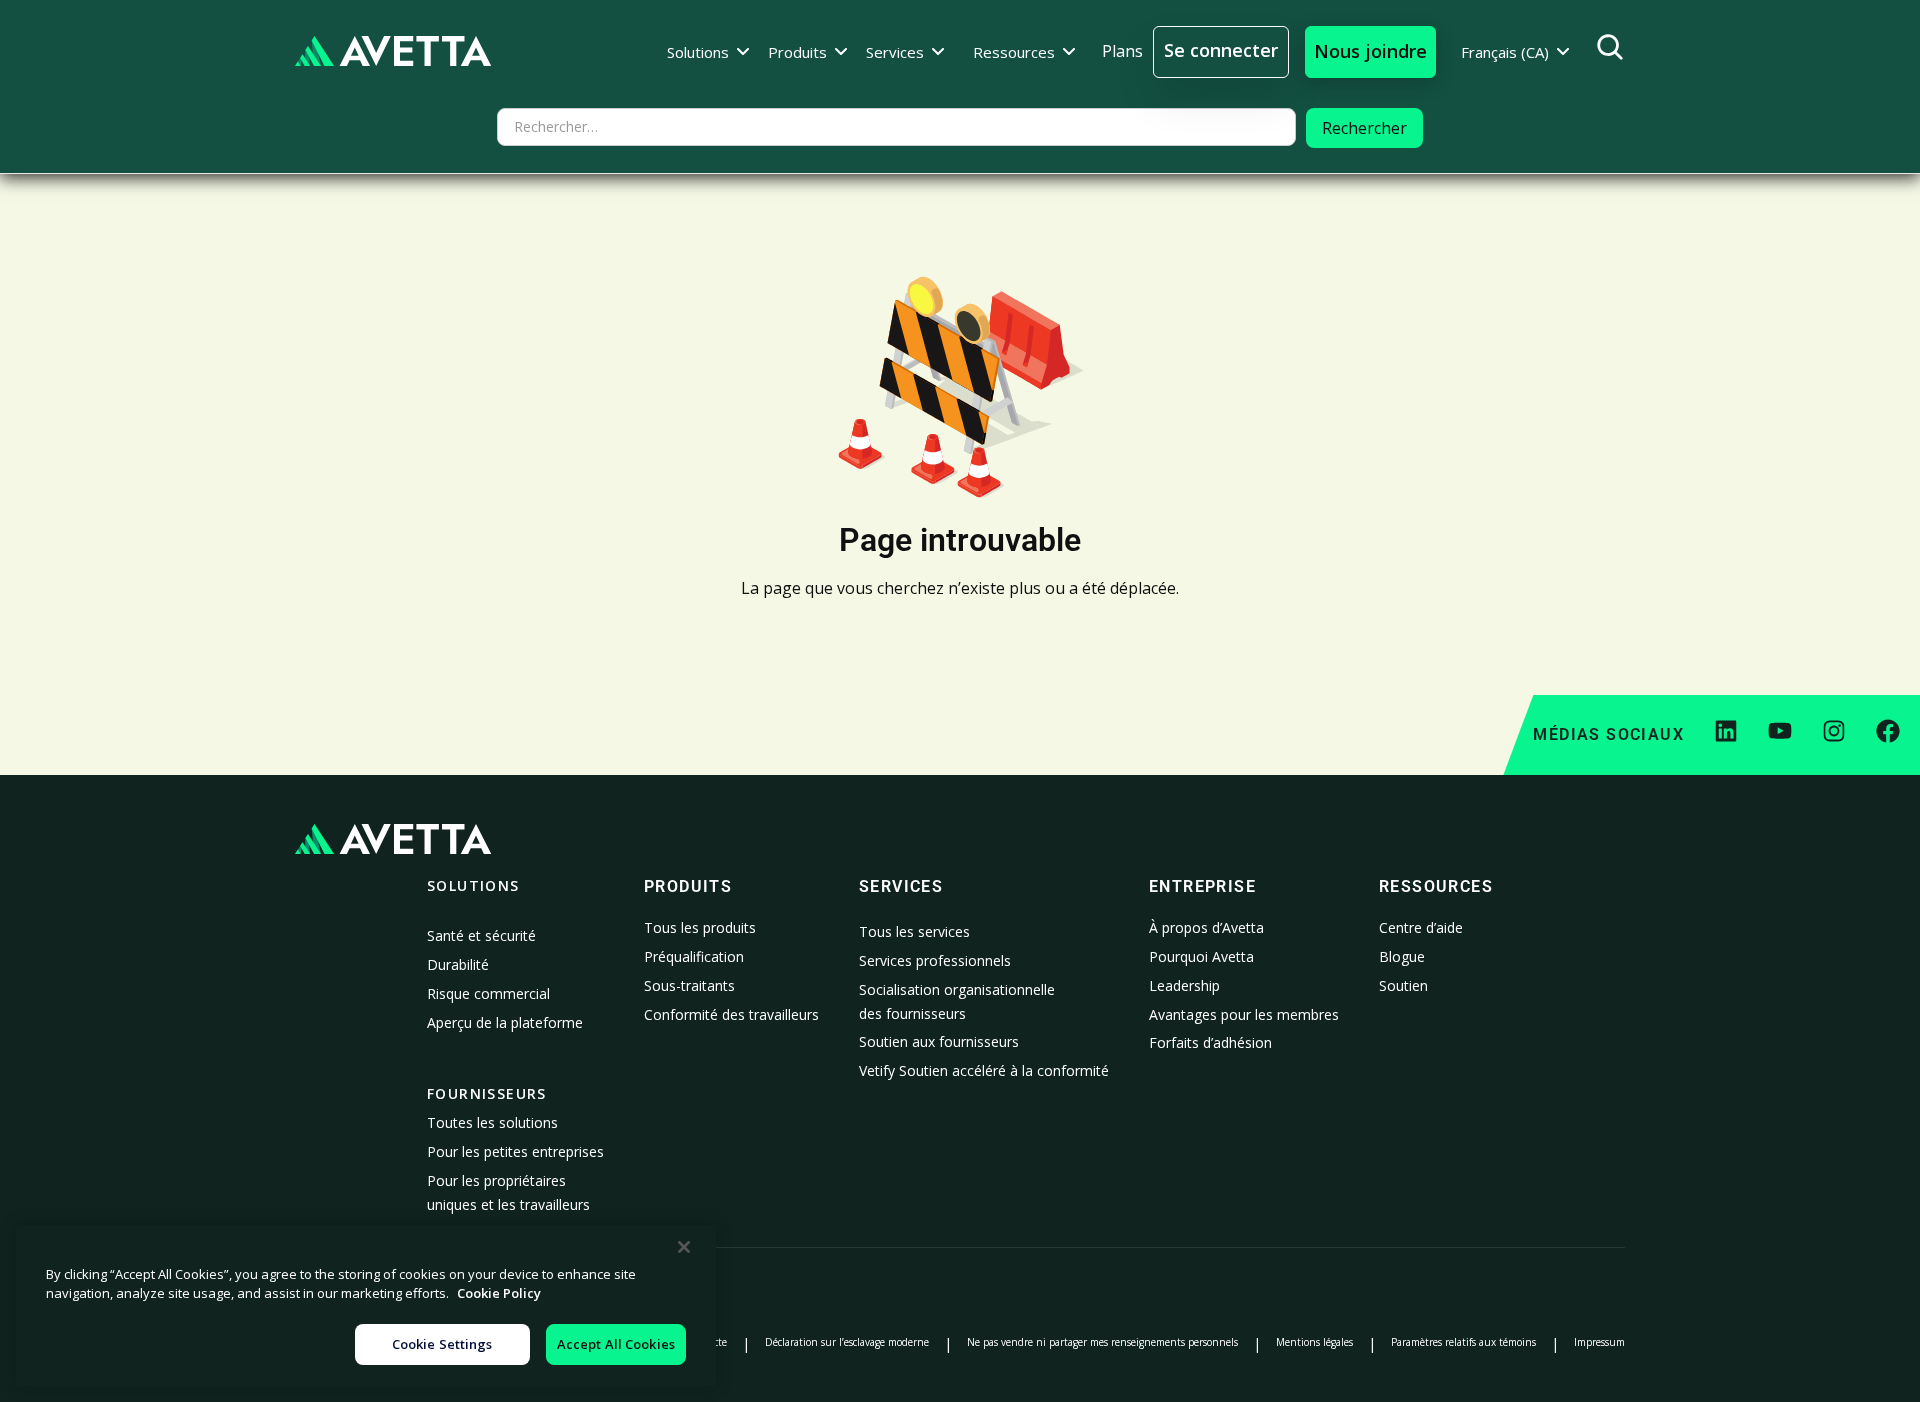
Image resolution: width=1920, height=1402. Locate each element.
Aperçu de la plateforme (505, 1022)
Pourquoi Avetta (1201, 956)
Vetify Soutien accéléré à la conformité (984, 1070)
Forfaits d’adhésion (1210, 1042)
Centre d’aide (1421, 927)
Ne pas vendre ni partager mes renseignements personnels (1102, 1342)
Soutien (1403, 985)
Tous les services (914, 931)
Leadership (1184, 985)
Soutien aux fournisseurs (939, 1041)
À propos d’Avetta (1206, 927)
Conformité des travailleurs (731, 1014)
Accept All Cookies (616, 1344)
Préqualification (694, 956)
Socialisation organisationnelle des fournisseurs (957, 1001)
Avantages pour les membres (1244, 1014)
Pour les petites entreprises (515, 1151)
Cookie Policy (499, 1294)
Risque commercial (488, 993)
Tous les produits (700, 927)
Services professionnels (935, 960)
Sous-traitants (689, 985)
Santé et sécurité (481, 935)
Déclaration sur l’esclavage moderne (847, 1342)
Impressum (1599, 1342)
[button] (708, 52)
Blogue (1402, 956)
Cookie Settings (442, 1344)
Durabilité (458, 964)
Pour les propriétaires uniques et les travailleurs (508, 1192)
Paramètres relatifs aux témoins (1463, 1342)
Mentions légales (1314, 1342)
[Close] (684, 1247)
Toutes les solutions (492, 1122)
